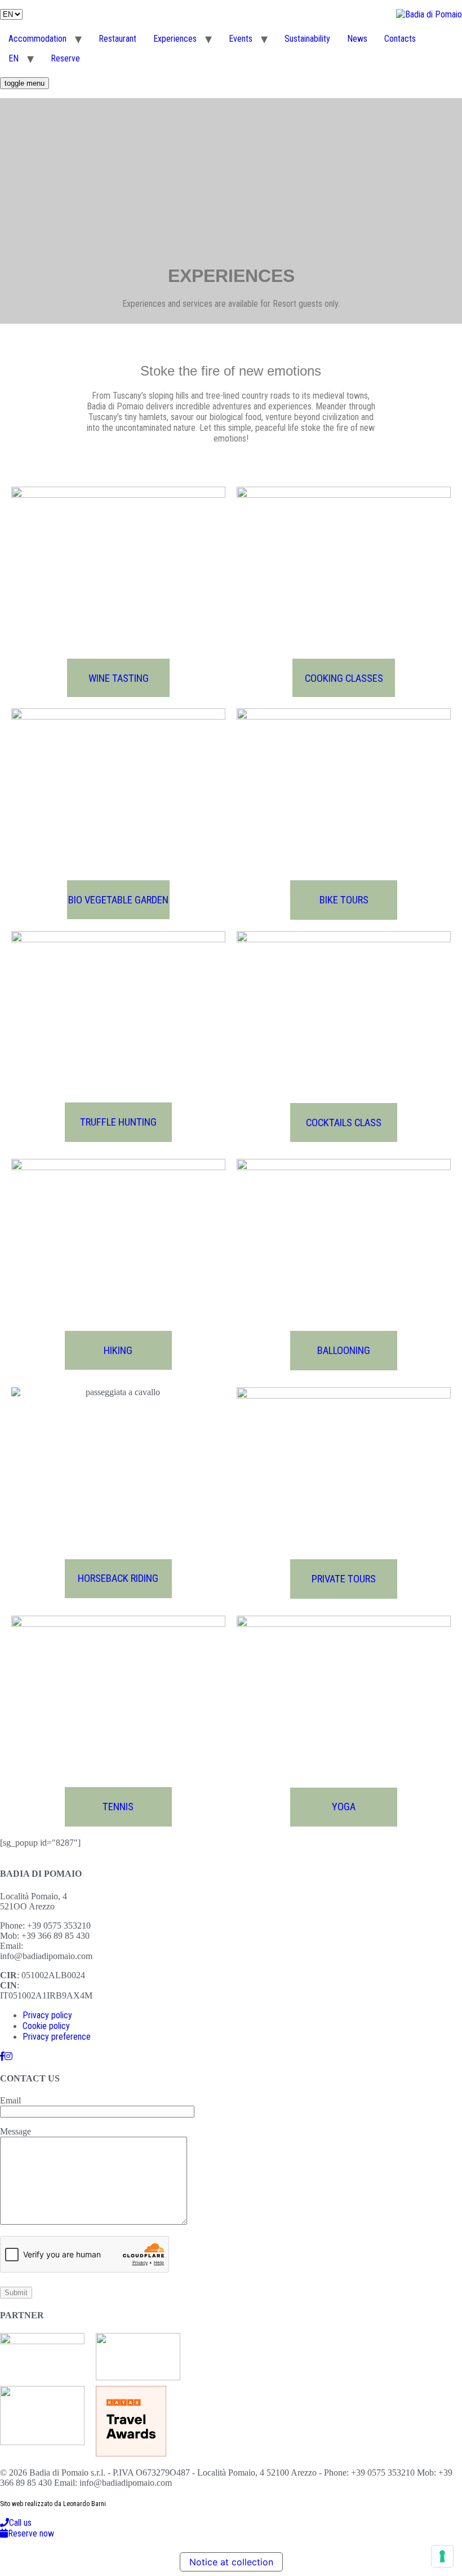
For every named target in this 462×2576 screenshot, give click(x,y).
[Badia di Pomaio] (2, 2056)
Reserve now (31, 2533)
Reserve (65, 58)
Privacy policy (47, 2015)
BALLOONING (344, 1351)
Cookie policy (46, 2026)
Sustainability (307, 39)
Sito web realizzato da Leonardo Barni (53, 2504)
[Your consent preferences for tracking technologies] (442, 2556)
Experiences (175, 39)
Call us (20, 2523)
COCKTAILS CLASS (344, 1123)
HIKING (118, 1351)
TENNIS (118, 1807)
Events (241, 39)
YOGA (344, 1807)
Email (10, 2100)
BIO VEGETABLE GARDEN (118, 900)
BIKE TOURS (344, 900)
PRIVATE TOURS (344, 1579)
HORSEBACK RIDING (118, 1578)
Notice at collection (231, 2562)
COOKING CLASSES (344, 678)
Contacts (400, 39)
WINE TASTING (119, 678)
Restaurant (117, 39)
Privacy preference (57, 2037)
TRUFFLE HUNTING (118, 1122)
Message (15, 2131)
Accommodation (37, 39)
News (357, 39)
